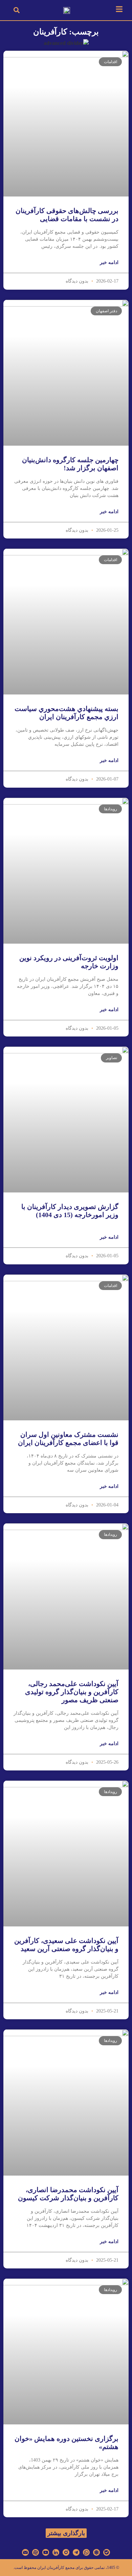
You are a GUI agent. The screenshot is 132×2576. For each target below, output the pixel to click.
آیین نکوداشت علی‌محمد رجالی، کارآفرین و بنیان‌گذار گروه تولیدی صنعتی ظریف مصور (72, 1692)
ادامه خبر (109, 262)
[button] (66, 2533)
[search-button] (17, 10)
